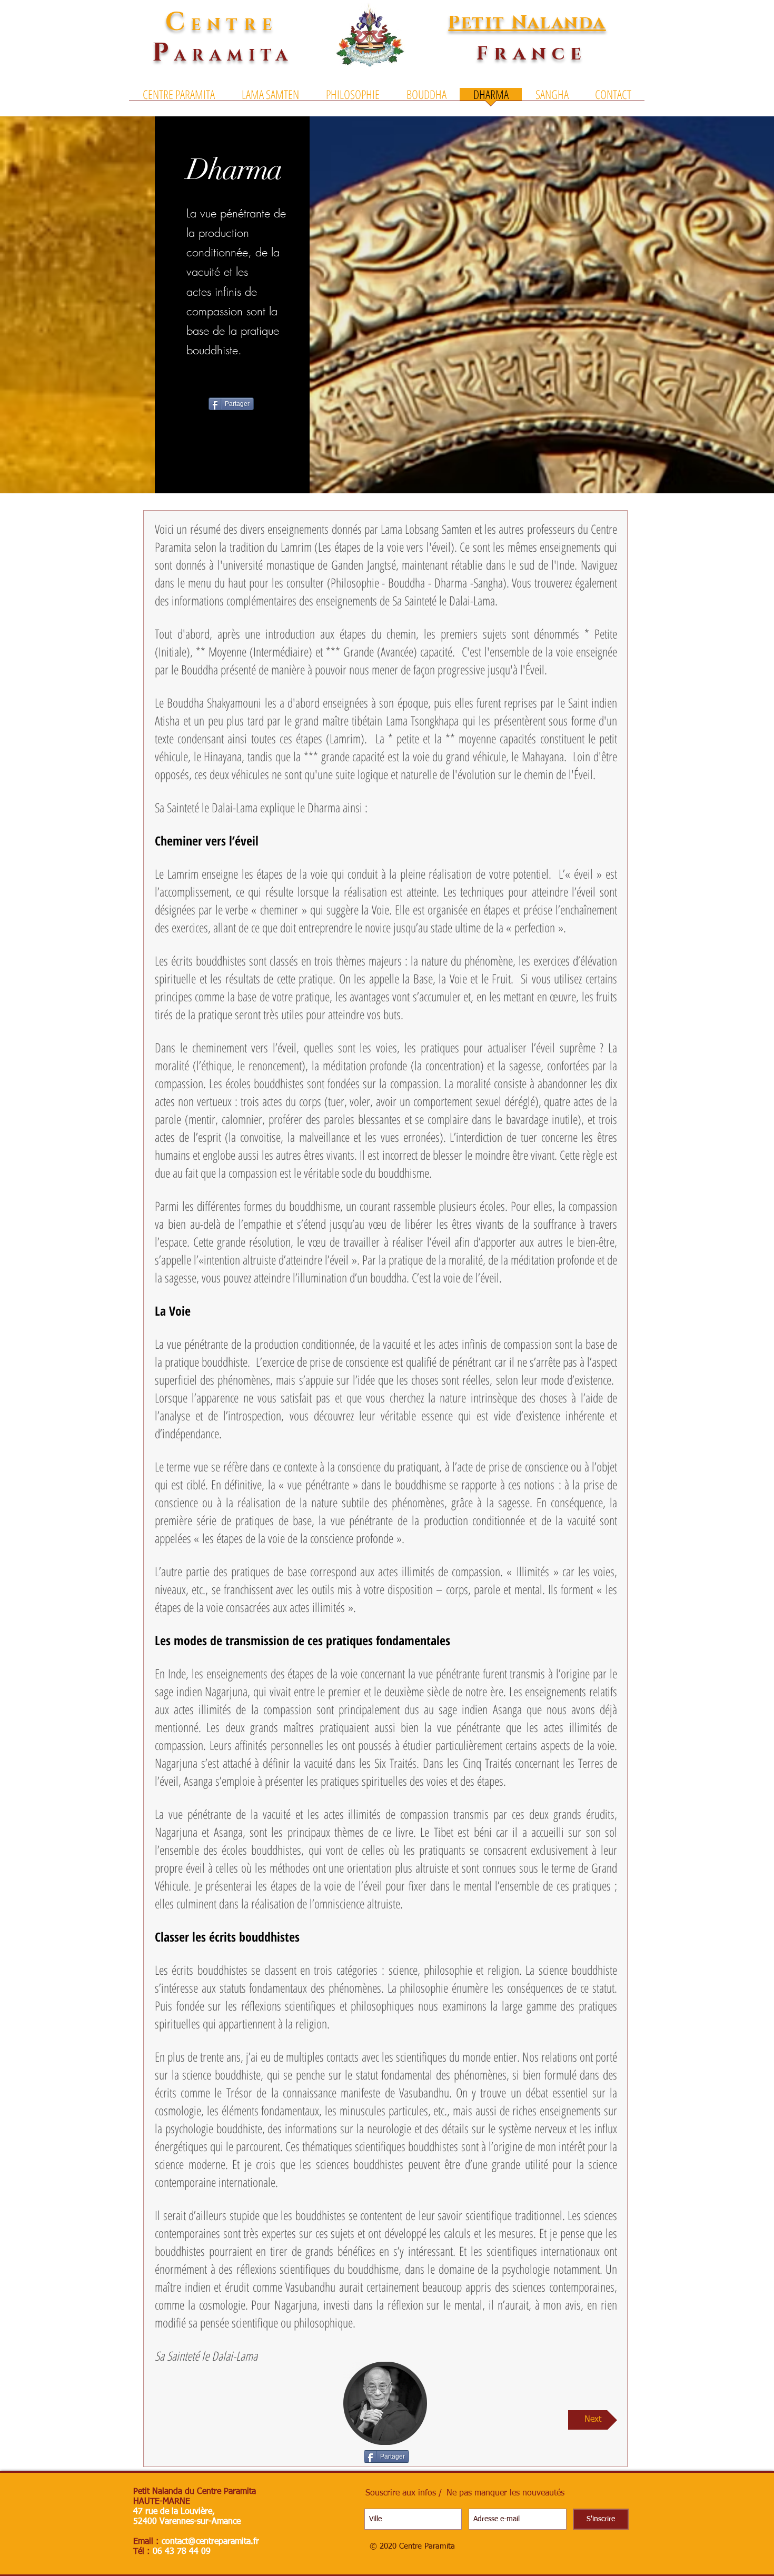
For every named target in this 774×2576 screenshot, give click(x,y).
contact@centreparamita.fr (210, 2542)
